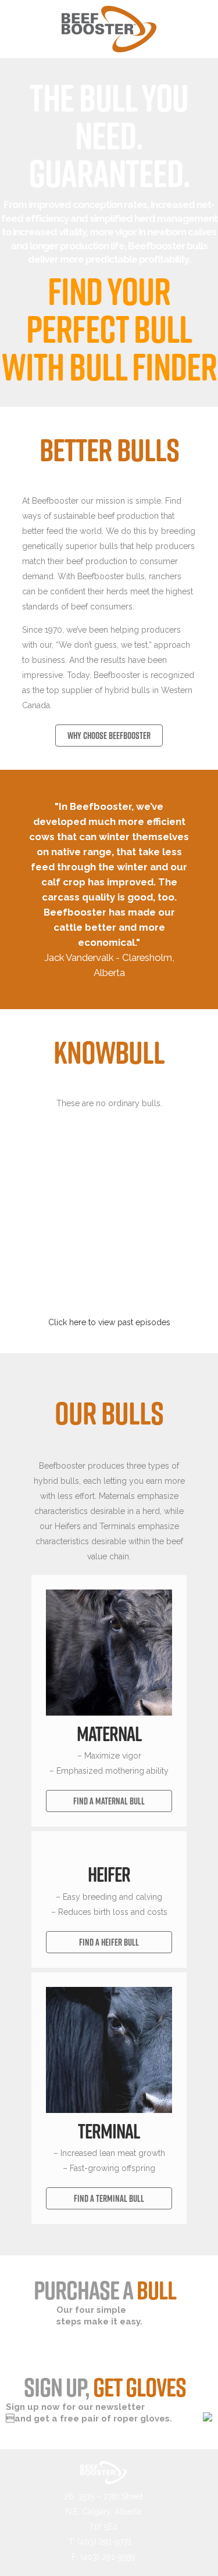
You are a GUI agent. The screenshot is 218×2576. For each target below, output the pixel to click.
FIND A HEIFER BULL (109, 1942)
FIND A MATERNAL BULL (109, 1801)
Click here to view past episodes (109, 1322)
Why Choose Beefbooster (109, 736)
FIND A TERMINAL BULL (109, 2198)
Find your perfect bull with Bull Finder (109, 329)
